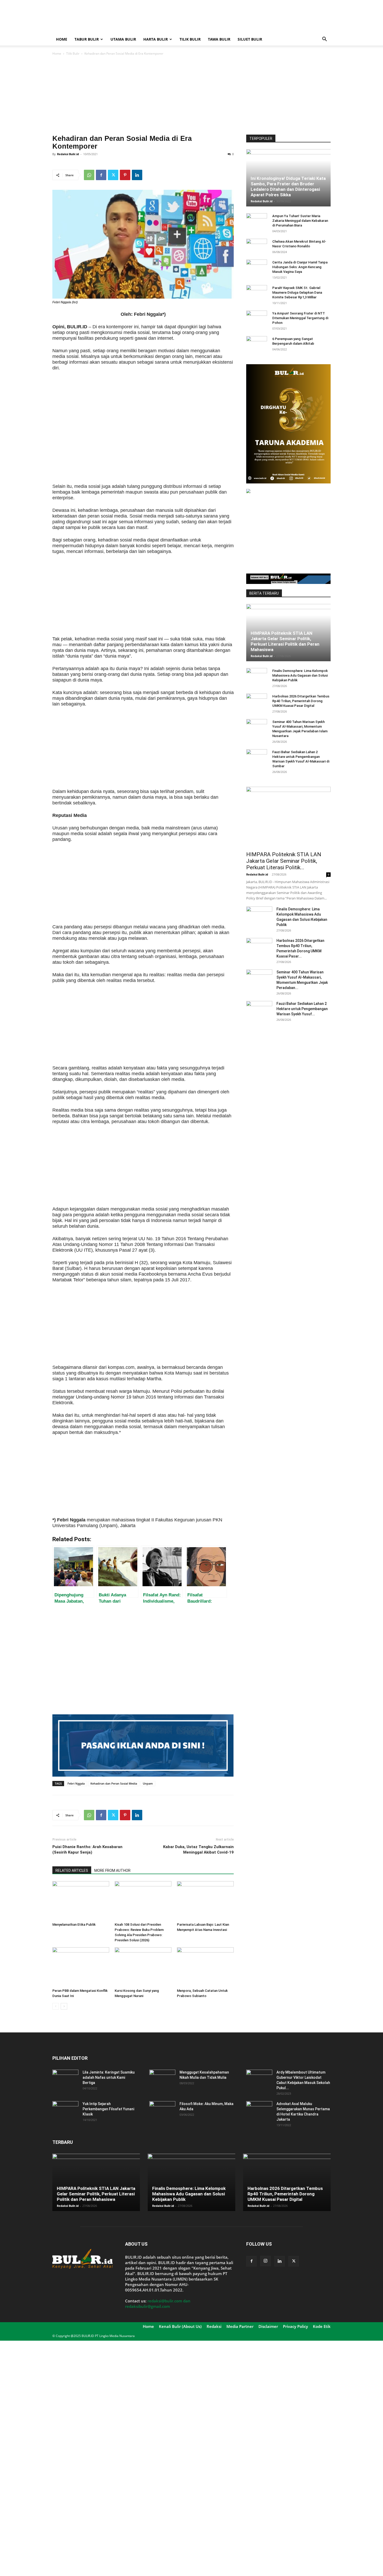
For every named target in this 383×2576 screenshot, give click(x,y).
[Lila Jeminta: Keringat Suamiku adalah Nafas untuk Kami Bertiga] (65, 2079)
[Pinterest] (125, 175)
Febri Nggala (76, 1783)
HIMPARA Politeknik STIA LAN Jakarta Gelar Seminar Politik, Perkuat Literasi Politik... (284, 861)
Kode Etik (322, 2326)
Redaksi (214, 2326)
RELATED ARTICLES (72, 1870)
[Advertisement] (236, 19)
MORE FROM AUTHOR (112, 1870)
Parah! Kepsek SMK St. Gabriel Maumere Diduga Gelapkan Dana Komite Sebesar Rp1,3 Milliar (297, 292)
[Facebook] (101, 175)
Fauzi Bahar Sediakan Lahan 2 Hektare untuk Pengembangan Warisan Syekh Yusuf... (302, 1009)
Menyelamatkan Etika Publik (74, 1925)
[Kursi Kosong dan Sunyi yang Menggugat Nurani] (143, 1967)
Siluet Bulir (250, 39)
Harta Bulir (156, 39)
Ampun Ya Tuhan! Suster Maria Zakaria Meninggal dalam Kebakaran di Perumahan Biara (300, 221)
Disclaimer (268, 2326)
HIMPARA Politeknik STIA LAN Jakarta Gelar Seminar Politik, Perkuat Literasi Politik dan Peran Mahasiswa (285, 641)
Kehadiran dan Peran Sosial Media (114, 1783)
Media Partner (240, 2326)
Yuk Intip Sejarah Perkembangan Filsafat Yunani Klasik (108, 2109)
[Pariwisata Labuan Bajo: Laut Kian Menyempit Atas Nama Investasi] (205, 1901)
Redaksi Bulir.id (68, 154)
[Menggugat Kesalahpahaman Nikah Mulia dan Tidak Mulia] (162, 2079)
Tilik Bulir (190, 39)
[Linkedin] (137, 175)
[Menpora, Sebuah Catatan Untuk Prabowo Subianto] (205, 1967)
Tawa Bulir (219, 39)
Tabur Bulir (87, 39)
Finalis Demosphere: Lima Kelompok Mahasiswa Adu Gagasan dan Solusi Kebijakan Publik (300, 675)
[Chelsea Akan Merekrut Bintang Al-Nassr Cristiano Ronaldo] (257, 247)
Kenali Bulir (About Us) (180, 2326)
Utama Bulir (123, 39)
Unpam (148, 1783)
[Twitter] (113, 175)
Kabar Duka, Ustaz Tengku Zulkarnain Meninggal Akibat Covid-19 (198, 1850)
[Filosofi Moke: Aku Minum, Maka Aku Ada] (162, 2110)
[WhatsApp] (89, 175)
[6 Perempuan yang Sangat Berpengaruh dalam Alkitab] (257, 344)
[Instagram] (265, 2261)
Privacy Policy (295, 2326)
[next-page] (64, 2006)
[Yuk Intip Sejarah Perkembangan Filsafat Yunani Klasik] (65, 2110)
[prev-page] (56, 2006)
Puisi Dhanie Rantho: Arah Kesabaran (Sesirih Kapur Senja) (87, 1850)
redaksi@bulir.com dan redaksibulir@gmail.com (158, 2304)
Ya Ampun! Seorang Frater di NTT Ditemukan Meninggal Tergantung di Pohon (300, 318)
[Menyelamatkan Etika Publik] (81, 1901)
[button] (324, 40)
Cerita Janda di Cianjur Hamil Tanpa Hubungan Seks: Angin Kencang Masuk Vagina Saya (300, 267)
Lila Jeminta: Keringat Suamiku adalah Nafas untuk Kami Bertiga (109, 2077)
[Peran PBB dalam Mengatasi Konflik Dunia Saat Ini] (81, 1967)
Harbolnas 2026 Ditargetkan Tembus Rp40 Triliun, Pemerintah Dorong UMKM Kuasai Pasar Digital (301, 701)
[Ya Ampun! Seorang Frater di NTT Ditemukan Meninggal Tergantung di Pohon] (257, 318)
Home (62, 39)
